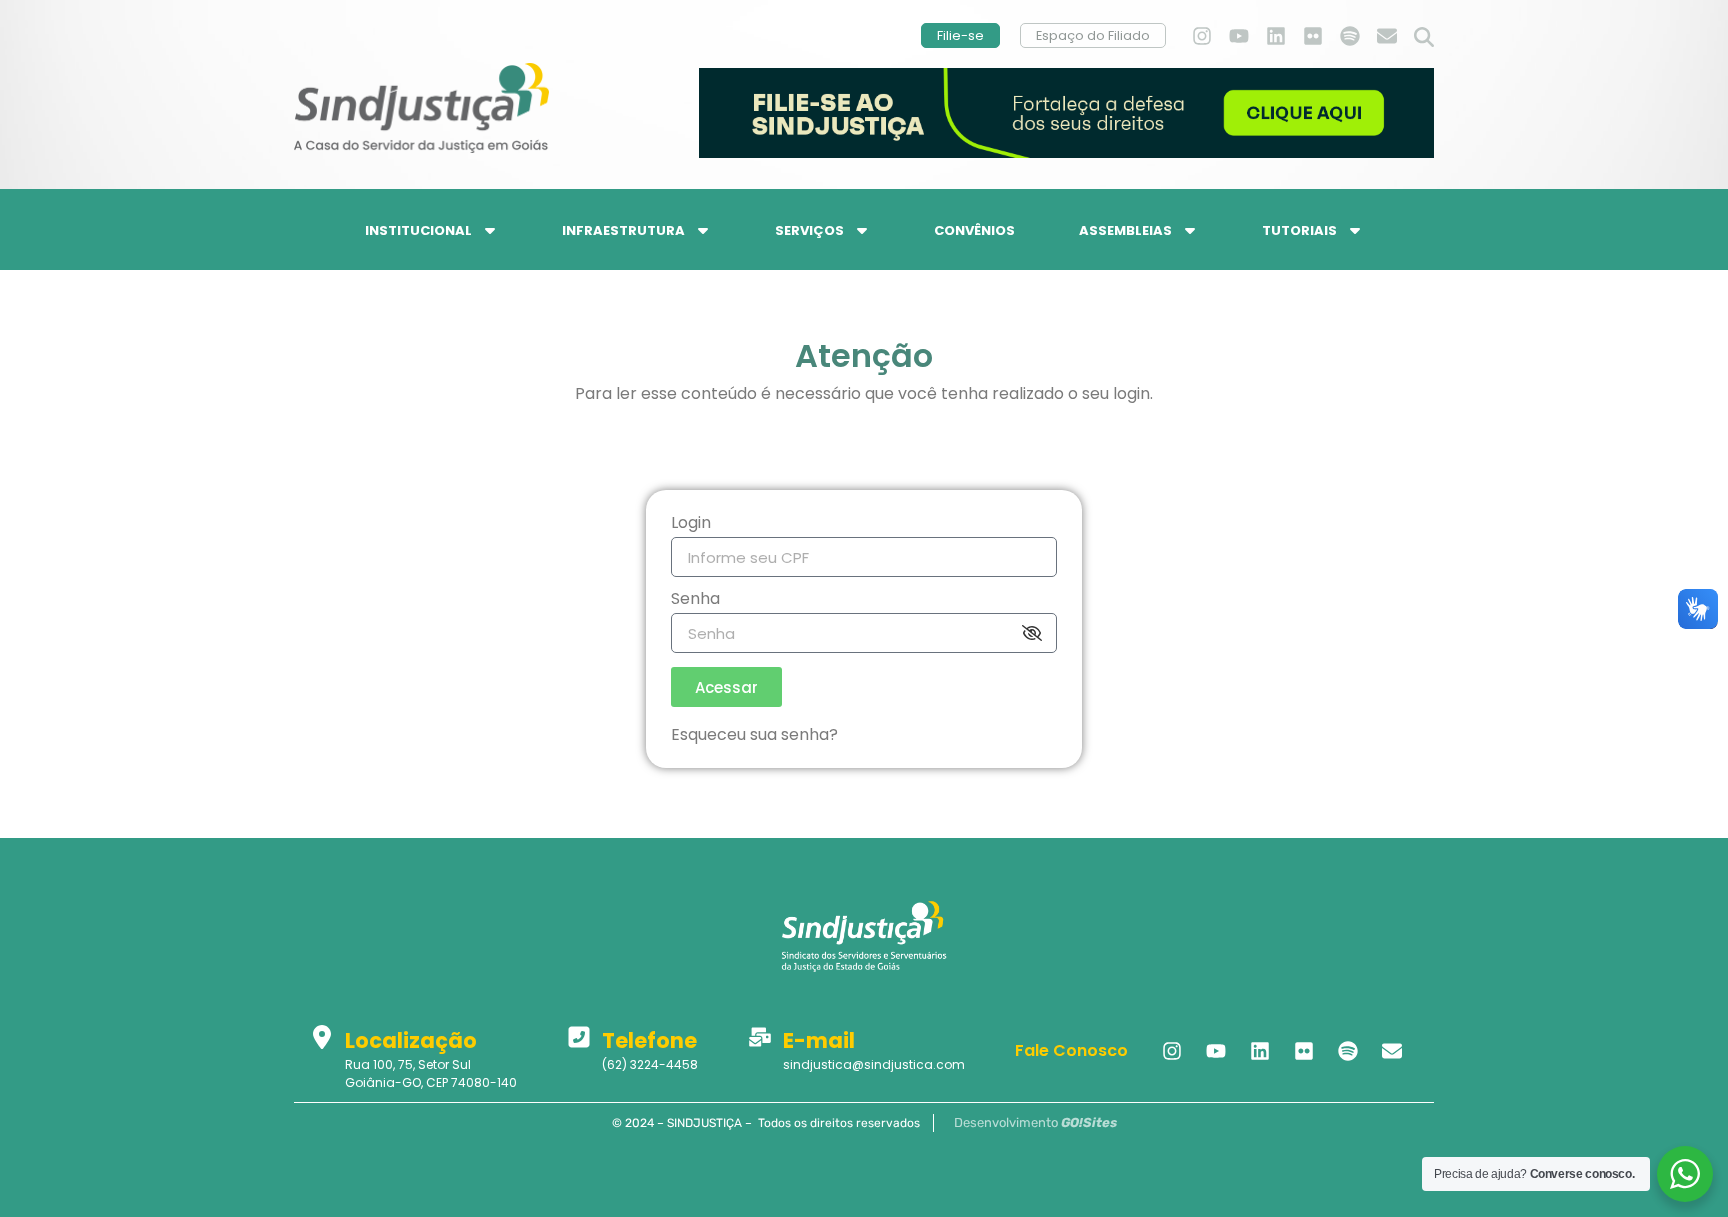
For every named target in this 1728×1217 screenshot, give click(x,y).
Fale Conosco (1071, 1050)
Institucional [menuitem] (418, 230)
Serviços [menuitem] (809, 230)
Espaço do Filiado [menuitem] (1093, 35)
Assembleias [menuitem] (1125, 230)
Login (691, 524)
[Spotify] (1350, 36)
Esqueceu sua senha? (754, 734)
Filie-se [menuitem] (960, 35)
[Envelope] (1387, 36)
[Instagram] (1202, 36)
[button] (1424, 38)
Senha (695, 600)
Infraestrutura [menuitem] (623, 230)
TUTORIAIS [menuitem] (1299, 230)
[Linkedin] (1276, 36)
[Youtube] (1239, 36)
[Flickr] (1313, 36)
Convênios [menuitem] (974, 230)
